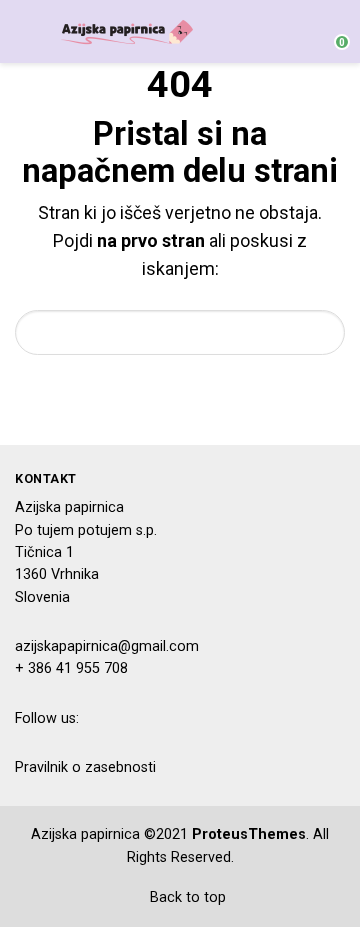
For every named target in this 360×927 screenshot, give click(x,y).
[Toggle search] (294, 32)
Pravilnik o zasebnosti (85, 767)
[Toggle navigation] (24, 31)
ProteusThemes (249, 834)
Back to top (186, 897)
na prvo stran (151, 240)
